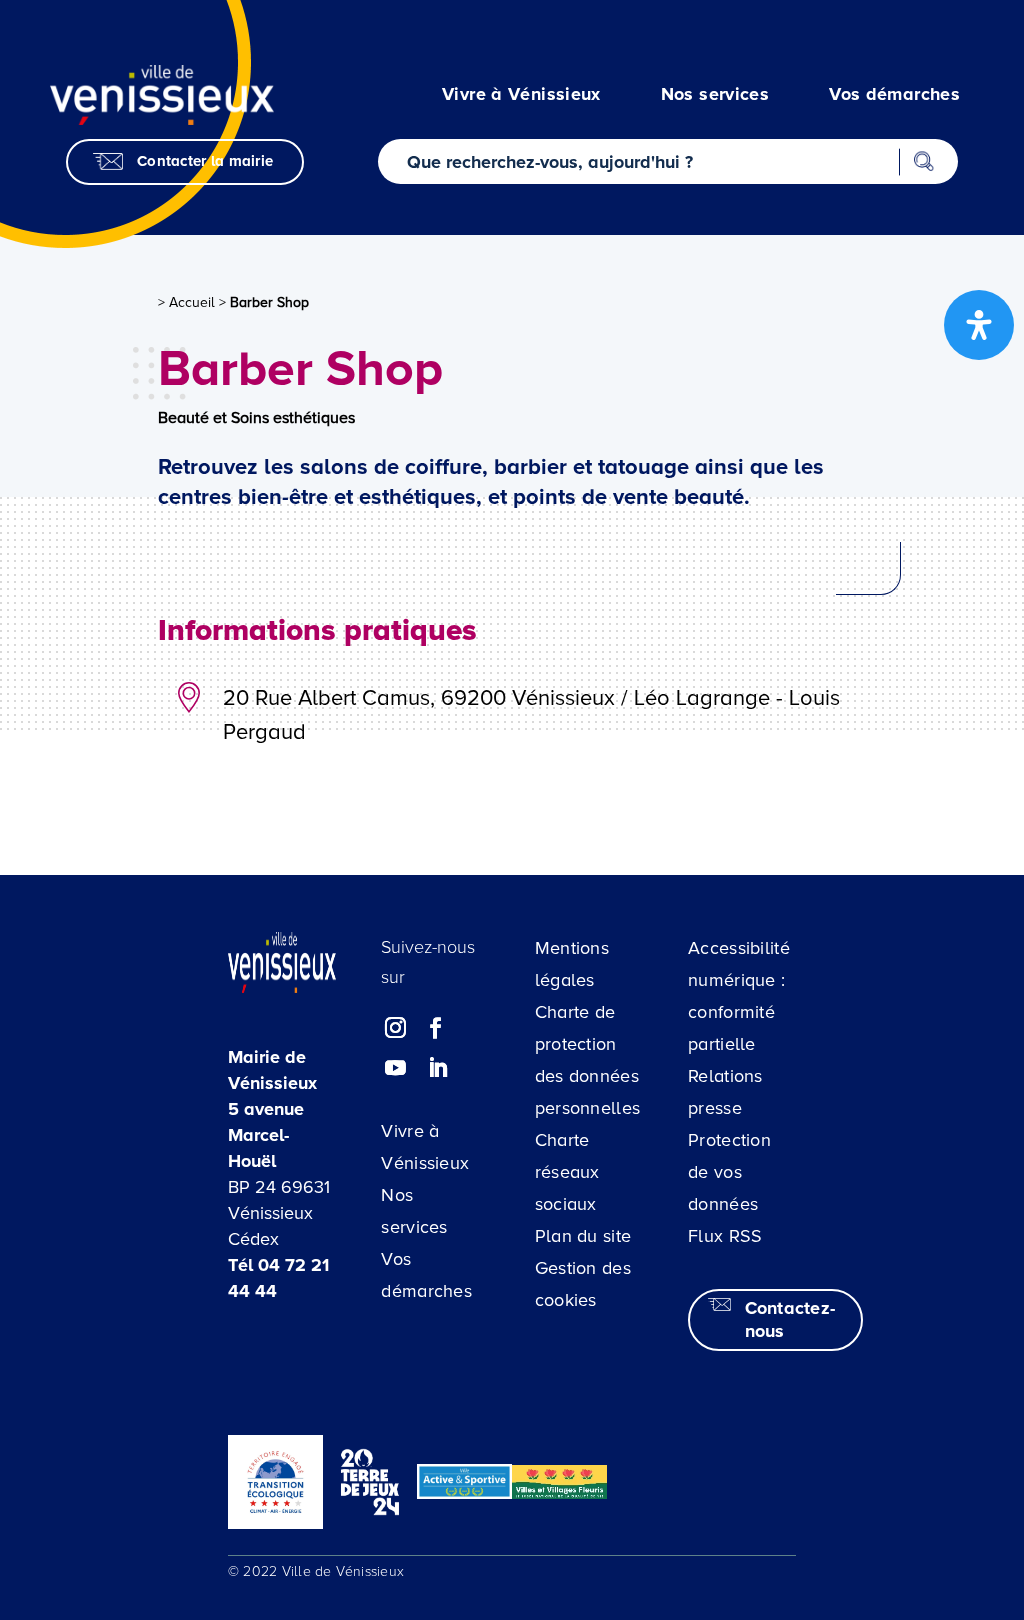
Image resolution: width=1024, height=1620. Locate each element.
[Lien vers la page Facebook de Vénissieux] (436, 1029)
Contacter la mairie (205, 161)
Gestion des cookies (583, 1284)
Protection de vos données (729, 1172)
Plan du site (583, 1236)
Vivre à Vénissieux (425, 1147)
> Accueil (186, 302)
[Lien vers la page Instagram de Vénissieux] (396, 1029)
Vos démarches (426, 1275)
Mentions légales (572, 964)
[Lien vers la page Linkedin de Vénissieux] (438, 1069)
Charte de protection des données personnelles (588, 1060)
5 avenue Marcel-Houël (266, 1135)
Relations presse (725, 1092)
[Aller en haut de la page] (918, 1484)
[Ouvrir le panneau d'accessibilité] (979, 325)
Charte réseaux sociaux (567, 1172)
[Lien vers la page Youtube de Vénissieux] (396, 1069)
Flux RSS (725, 1236)
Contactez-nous (790, 1319)
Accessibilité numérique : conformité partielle (739, 996)
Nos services (414, 1211)
